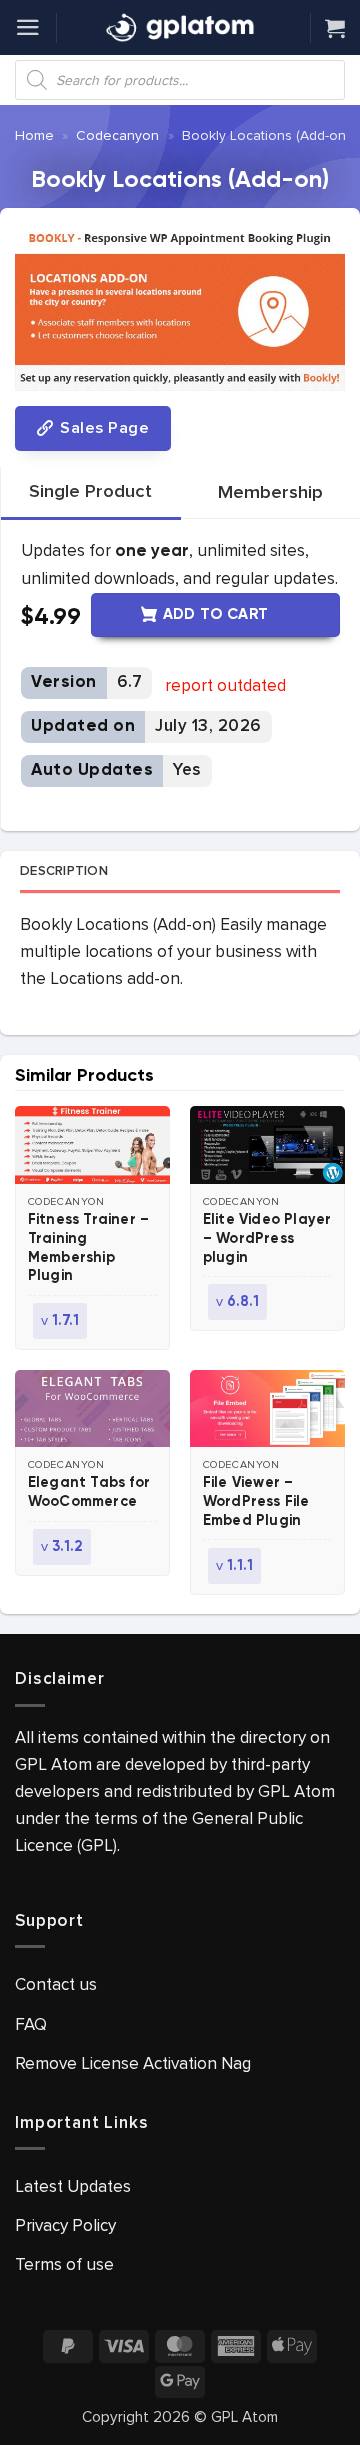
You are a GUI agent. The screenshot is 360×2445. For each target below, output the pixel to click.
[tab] (90, 492)
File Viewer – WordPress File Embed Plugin (256, 1502)
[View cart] (335, 28)
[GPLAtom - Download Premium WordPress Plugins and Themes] (180, 28)
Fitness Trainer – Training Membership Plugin (88, 1248)
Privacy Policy (65, 2225)
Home (34, 135)
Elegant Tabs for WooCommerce (89, 1492)
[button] (28, 27)
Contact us (56, 1984)
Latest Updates (73, 2186)
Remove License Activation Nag (133, 2063)
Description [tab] (64, 871)
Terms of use (64, 2264)
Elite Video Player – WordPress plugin (267, 1239)
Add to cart (216, 614)
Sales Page (102, 428)
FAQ (31, 2024)
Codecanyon (117, 135)
